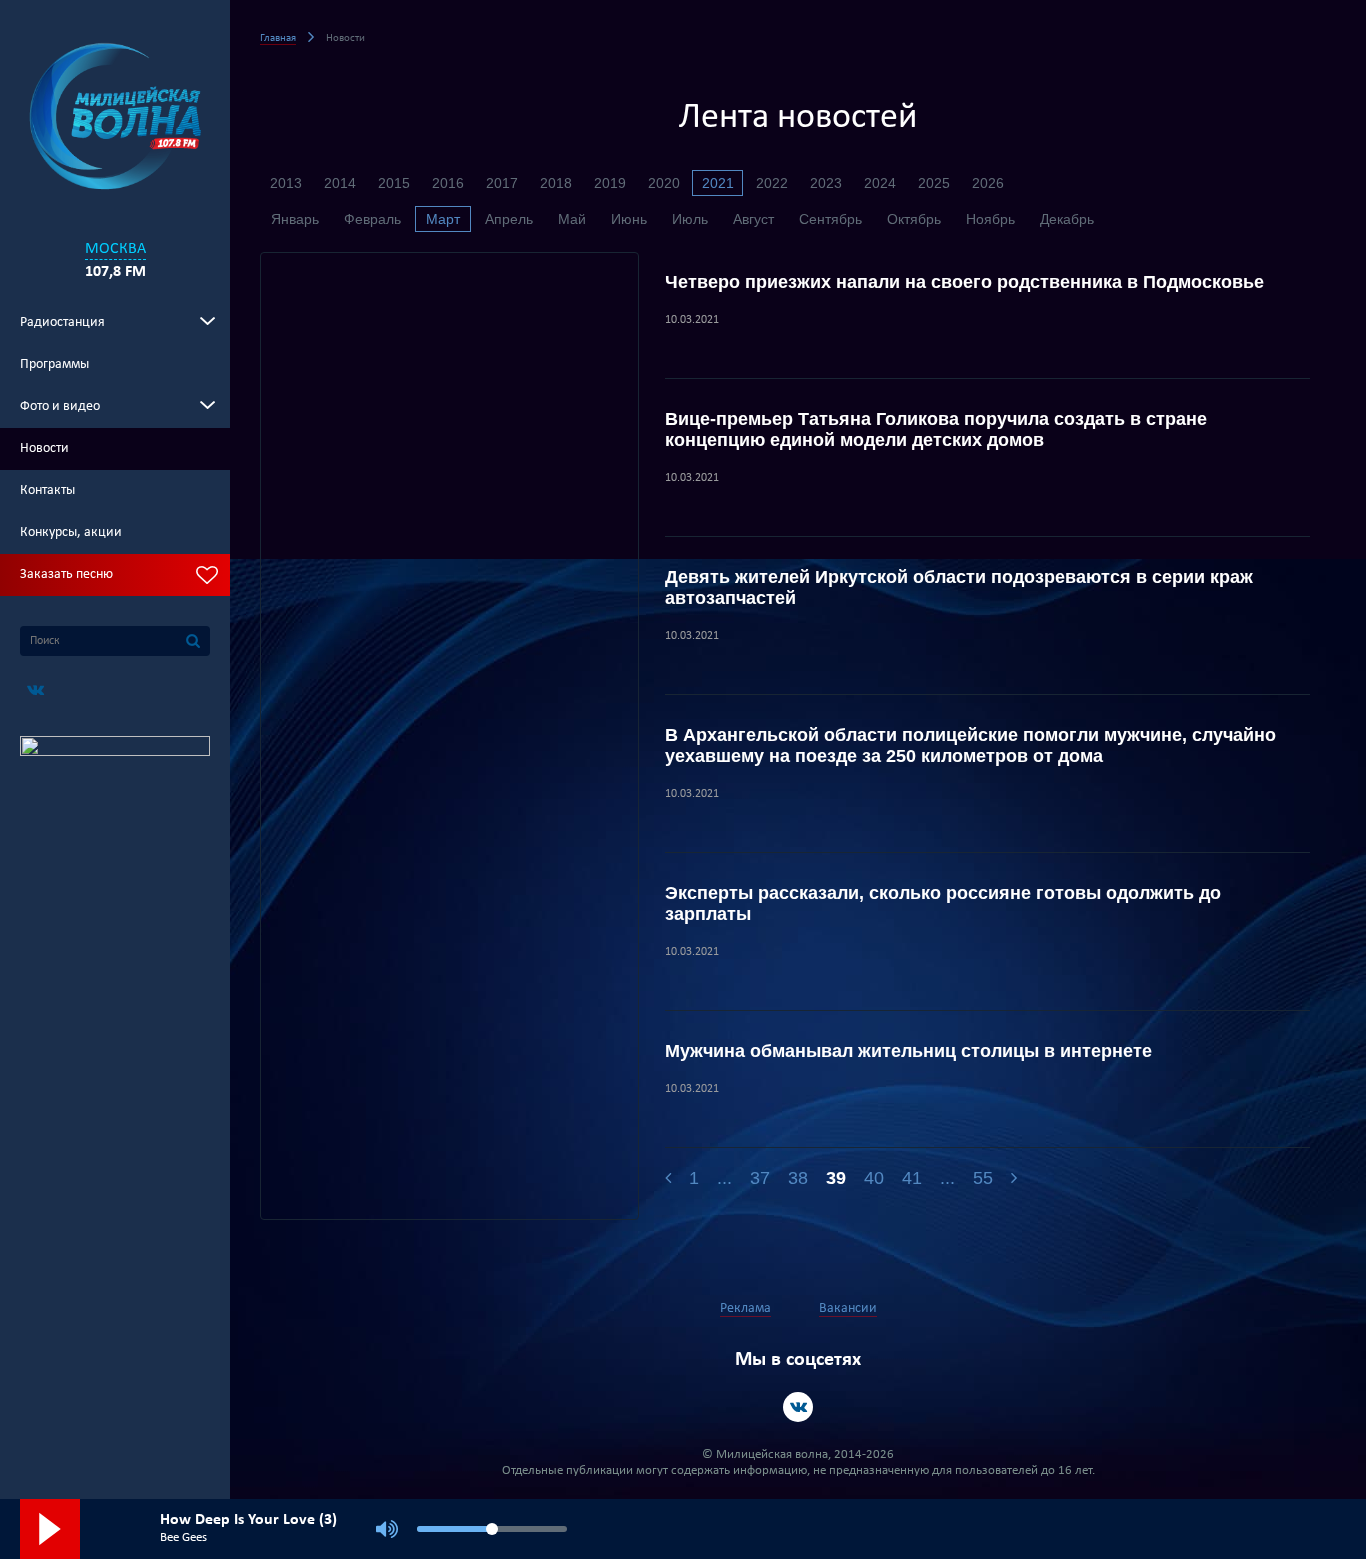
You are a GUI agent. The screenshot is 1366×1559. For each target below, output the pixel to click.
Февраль (372, 219)
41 (912, 1178)
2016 (448, 183)
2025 (934, 183)
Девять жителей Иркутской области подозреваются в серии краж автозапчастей (959, 587)
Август (753, 219)
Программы (54, 364)
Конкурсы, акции (71, 532)
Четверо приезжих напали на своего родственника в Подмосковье (964, 282)
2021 (718, 183)
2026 (988, 183)
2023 (826, 183)
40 (874, 1178)
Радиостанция (62, 322)
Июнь (629, 219)
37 (760, 1178)
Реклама (745, 1308)
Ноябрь (990, 219)
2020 (664, 183)
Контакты (47, 490)
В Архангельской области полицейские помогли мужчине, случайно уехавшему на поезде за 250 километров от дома (970, 745)
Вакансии (848, 1308)
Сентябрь (830, 219)
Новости (44, 448)
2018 (556, 183)
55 (983, 1178)
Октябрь (914, 219)
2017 (502, 183)
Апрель (509, 219)
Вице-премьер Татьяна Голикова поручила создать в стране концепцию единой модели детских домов (936, 429)
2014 (340, 183)
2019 (610, 183)
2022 (772, 183)
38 (798, 1178)
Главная (278, 38)
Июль (690, 219)
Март (443, 219)
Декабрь (1067, 219)
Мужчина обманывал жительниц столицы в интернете (908, 1051)
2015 (394, 183)
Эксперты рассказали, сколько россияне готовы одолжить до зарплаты (943, 903)
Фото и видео (60, 406)
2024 (880, 183)
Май (572, 219)
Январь (295, 219)
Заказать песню (66, 574)
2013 (286, 183)
